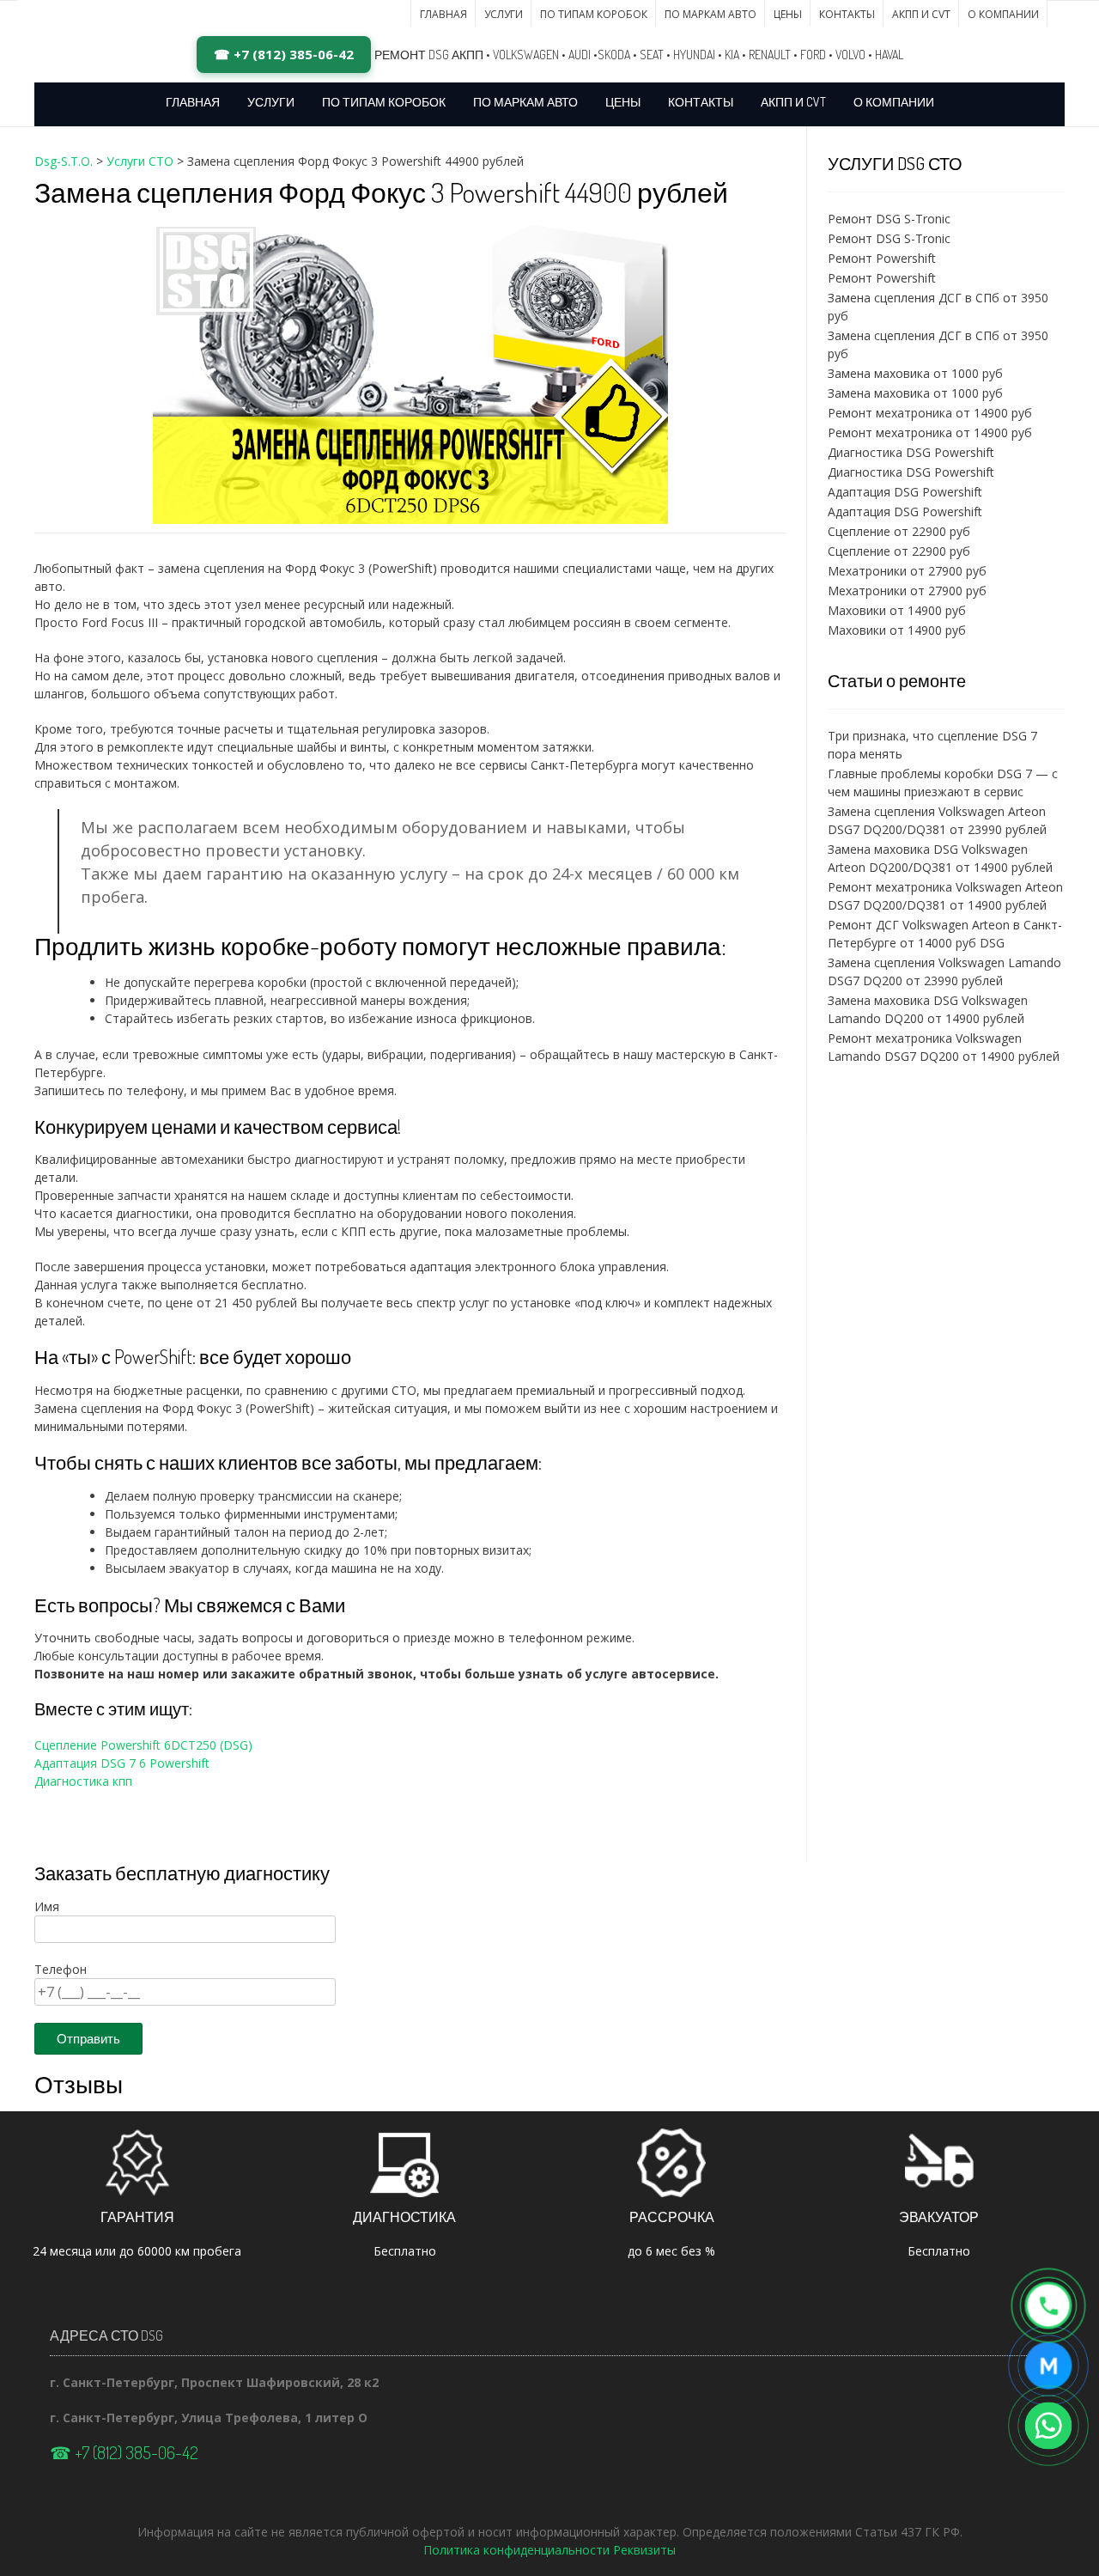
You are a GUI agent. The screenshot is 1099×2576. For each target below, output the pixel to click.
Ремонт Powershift (882, 258)
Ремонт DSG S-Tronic (889, 219)
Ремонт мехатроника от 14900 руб (930, 413)
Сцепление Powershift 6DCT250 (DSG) (143, 1745)
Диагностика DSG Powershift (911, 452)
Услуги (504, 14)
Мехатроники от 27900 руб (907, 571)
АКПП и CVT (921, 14)
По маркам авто (710, 14)
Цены (788, 14)
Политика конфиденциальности (516, 2550)
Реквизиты (644, 2550)
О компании (1003, 14)
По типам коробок (594, 14)
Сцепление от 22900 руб (899, 531)
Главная (443, 14)
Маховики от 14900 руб (897, 610)
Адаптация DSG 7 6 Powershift (122, 1763)
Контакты (847, 14)
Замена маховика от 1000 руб (915, 373)
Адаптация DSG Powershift (905, 492)
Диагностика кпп (83, 1781)
